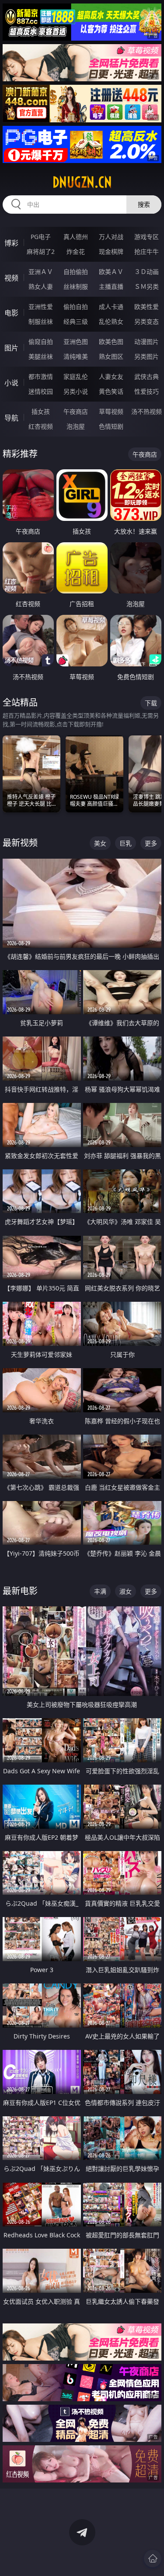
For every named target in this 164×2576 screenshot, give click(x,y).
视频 (11, 278)
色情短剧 (111, 426)
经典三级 (76, 321)
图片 (11, 348)
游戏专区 (147, 237)
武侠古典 (147, 376)
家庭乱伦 (76, 376)
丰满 (100, 1591)
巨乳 (126, 843)
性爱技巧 (147, 391)
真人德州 (76, 237)
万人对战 (111, 237)
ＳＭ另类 (147, 286)
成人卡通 (111, 307)
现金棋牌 (111, 251)
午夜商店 (76, 411)
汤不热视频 (147, 411)
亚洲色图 (76, 342)
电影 (11, 313)
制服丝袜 (41, 321)
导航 (11, 418)
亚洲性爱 (41, 307)
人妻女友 (111, 376)
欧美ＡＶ (111, 272)
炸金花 (76, 251)
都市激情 (41, 376)
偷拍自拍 (76, 307)
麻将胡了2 (41, 251)
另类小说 (76, 391)
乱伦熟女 (111, 321)
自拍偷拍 (76, 272)
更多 (151, 843)
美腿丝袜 (41, 356)
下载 (151, 703)
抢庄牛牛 (147, 251)
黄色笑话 (111, 391)
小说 (11, 383)
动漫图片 (147, 342)
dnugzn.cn (82, 182)
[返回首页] (153, 2559)
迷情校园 (41, 391)
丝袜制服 (76, 286)
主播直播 (111, 286)
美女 (100, 843)
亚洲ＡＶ (41, 272)
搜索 (144, 204)
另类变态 (147, 321)
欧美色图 (111, 342)
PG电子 (41, 237)
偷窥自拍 (41, 342)
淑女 (126, 1591)
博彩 (11, 243)
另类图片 (147, 356)
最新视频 (20, 843)
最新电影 (20, 1591)
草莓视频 (111, 411)
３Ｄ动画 (147, 272)
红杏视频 (41, 426)
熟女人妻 (41, 286)
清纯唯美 (76, 356)
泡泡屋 (76, 426)
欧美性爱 (147, 307)
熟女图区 (111, 356)
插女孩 (41, 411)
